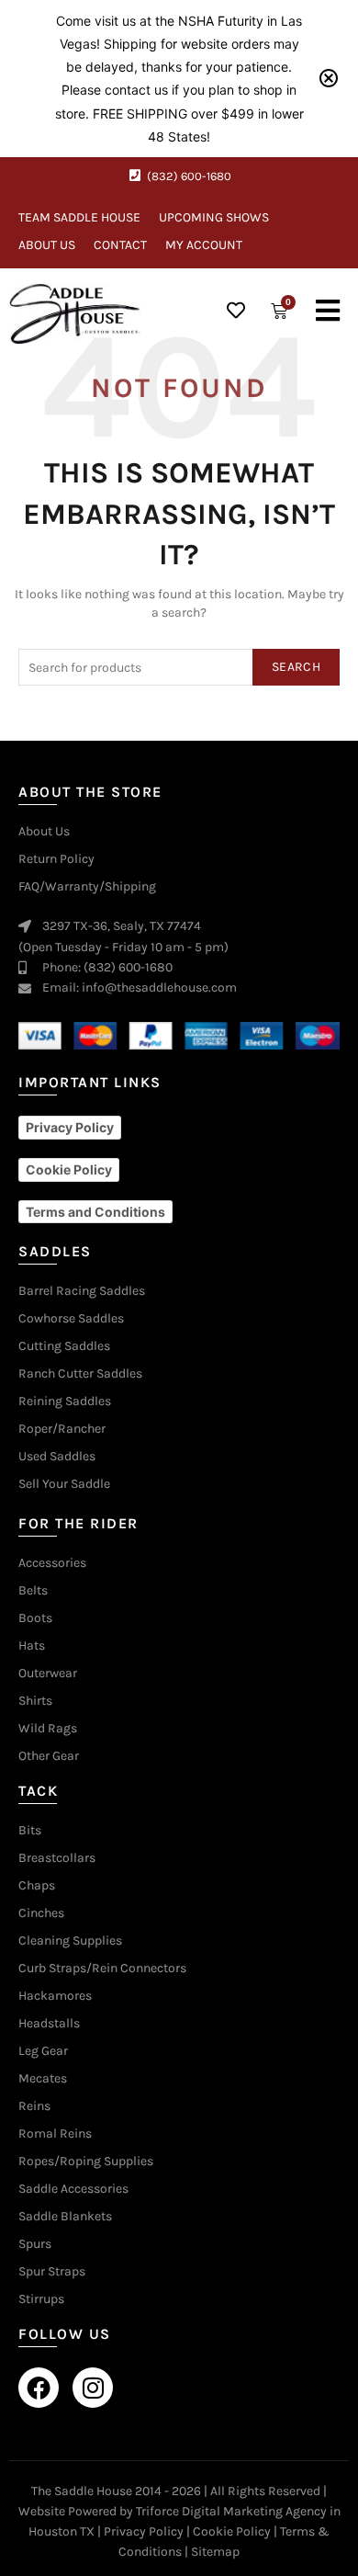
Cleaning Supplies (70, 1941)
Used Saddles (57, 1457)
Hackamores (55, 1996)
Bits (30, 1831)
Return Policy (56, 859)
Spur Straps (52, 2272)
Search (296, 667)
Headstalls (49, 2024)
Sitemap (215, 2552)
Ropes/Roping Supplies (86, 2162)
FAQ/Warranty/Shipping (87, 887)
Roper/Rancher (62, 1429)
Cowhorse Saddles (71, 1319)
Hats (32, 1646)
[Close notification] (329, 78)
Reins (34, 2106)
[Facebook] (39, 2388)
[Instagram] (93, 2388)
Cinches (41, 1913)
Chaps (37, 1886)
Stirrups (41, 2299)
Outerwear (48, 1674)
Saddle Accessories (73, 2189)
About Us (47, 245)
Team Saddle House (79, 217)
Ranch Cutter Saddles (80, 1374)
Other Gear (49, 1756)
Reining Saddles (65, 1401)
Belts (33, 1591)
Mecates (43, 2079)
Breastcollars (57, 1858)
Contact (120, 245)
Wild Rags (48, 1729)
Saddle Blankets (65, 2217)
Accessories (52, 1563)
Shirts (35, 1701)
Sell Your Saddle (64, 1484)
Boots (35, 1618)
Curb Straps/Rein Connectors (102, 1969)
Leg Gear (43, 2051)
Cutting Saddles (64, 1346)
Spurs (35, 2244)
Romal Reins (55, 2134)
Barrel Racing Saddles (82, 1291)
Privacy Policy (144, 2531)
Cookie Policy (232, 2531)
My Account (204, 245)
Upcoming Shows (214, 217)
